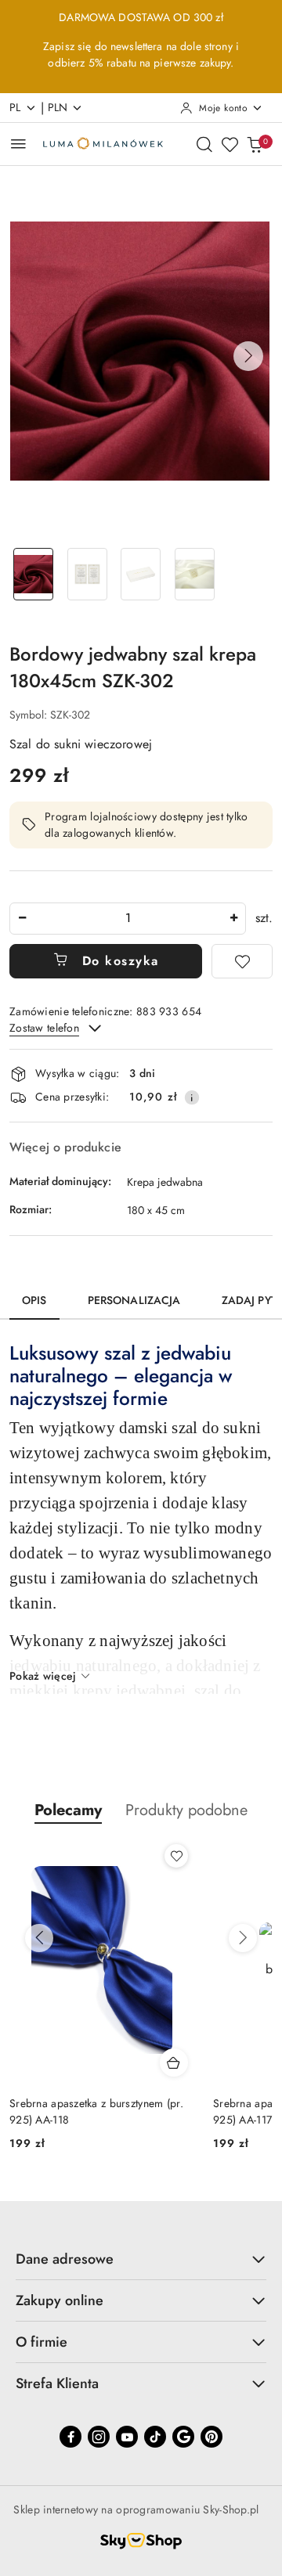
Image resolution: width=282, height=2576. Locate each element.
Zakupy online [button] (60, 2300)
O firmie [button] (42, 2342)
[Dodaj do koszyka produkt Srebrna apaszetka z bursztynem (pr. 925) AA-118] (174, 2063)
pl (15, 107)
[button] (248, 356)
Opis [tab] (34, 1300)
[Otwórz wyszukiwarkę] (204, 144)
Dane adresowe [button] (65, 2259)
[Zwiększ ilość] (233, 919)
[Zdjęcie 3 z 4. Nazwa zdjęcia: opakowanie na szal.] (141, 574)
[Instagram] (99, 2437)
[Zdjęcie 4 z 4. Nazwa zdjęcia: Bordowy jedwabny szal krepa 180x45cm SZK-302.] (195, 574)
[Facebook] (70, 2437)
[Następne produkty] (243, 1938)
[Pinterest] (211, 2437)
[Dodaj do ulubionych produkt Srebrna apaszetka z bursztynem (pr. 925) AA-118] (176, 1856)
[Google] (183, 2437)
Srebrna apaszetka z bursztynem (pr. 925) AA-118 (96, 2111)
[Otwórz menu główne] (18, 144)
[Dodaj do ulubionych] (242, 961)
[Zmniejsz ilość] (22, 919)
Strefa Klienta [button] (57, 2383)
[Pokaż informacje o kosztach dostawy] (192, 1097)
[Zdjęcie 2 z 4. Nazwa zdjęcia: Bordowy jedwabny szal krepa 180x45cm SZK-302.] (87, 574)
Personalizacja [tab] (134, 1300)
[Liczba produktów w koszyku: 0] (255, 144)
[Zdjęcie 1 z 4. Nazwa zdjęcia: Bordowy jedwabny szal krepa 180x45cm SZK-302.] (33, 574)
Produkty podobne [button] (186, 1810)
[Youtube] (127, 2437)
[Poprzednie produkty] (39, 1938)
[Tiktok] (155, 2437)
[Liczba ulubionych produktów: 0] (230, 144)
